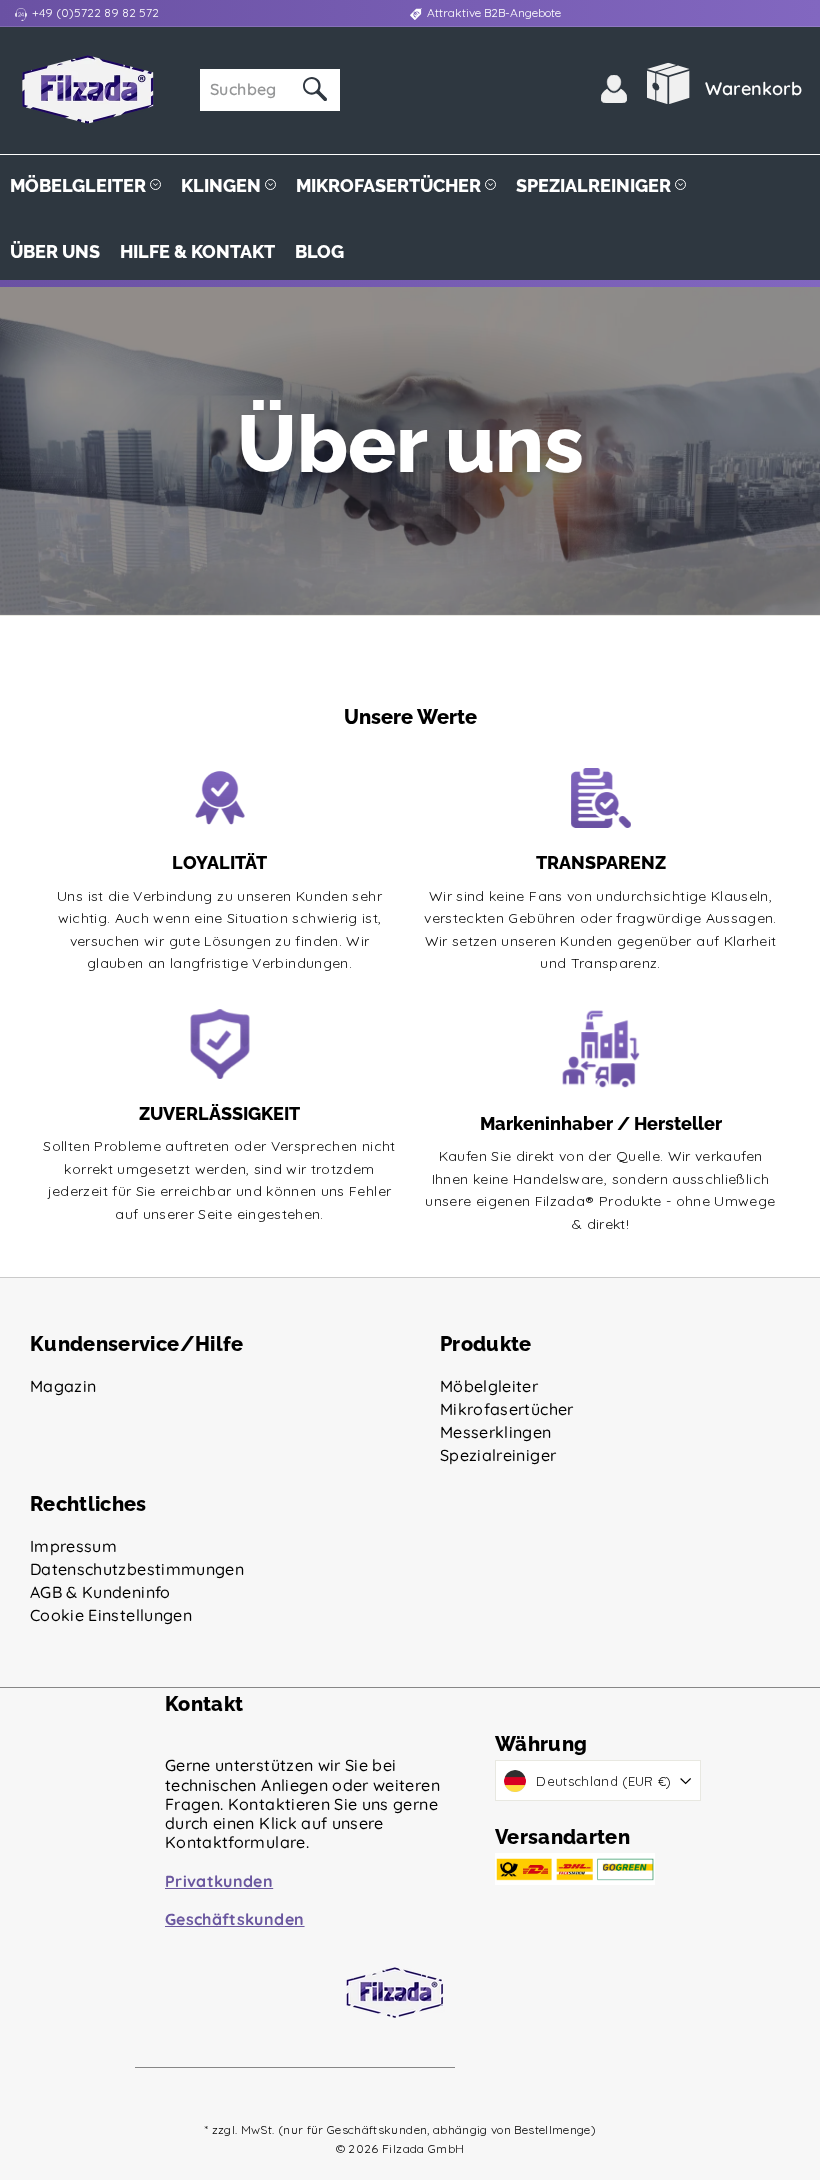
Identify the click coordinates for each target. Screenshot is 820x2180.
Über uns (55, 251)
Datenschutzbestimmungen (137, 1569)
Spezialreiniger (595, 185)
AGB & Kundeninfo (100, 1592)
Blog (319, 251)
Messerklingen (496, 1432)
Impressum (73, 1546)
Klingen (223, 185)
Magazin (63, 1386)
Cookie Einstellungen (111, 1615)
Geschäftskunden (234, 1919)
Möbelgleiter (80, 185)
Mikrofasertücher (390, 185)
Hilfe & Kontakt (197, 251)
